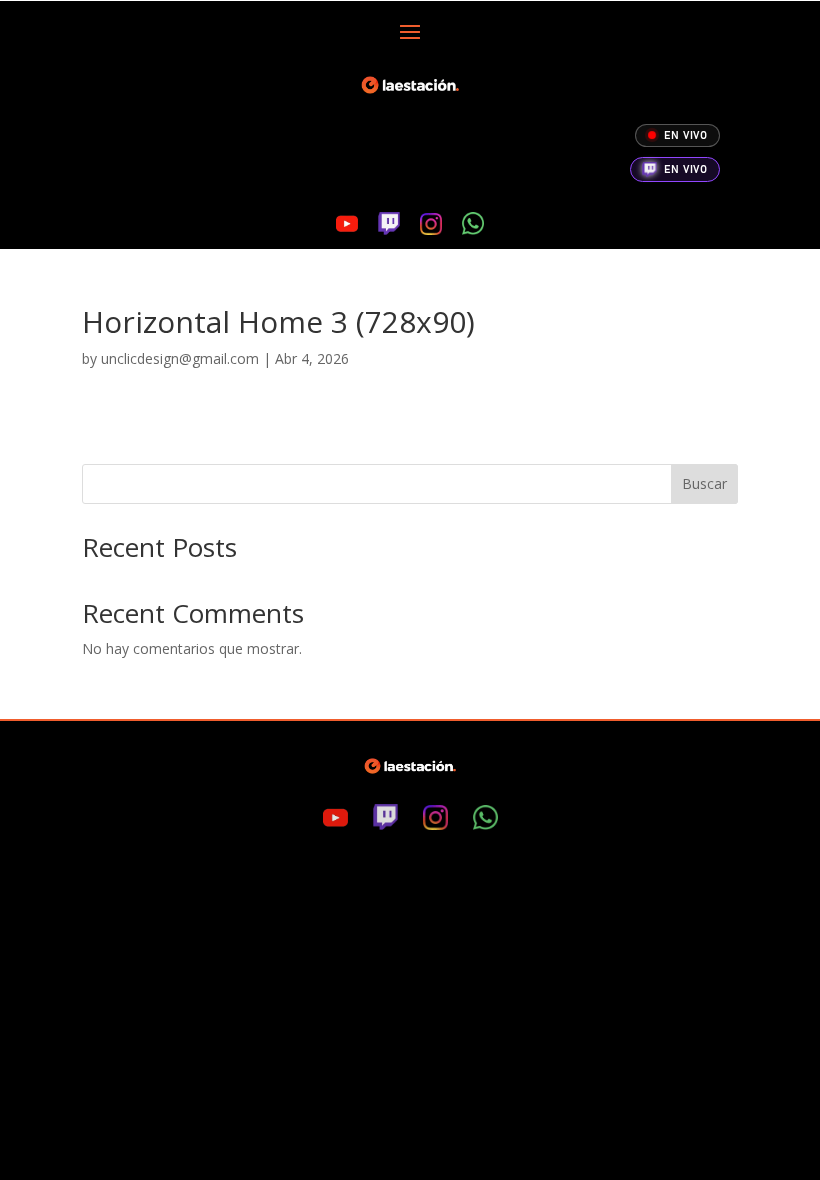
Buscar (704, 483)
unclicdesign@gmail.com (180, 358)
